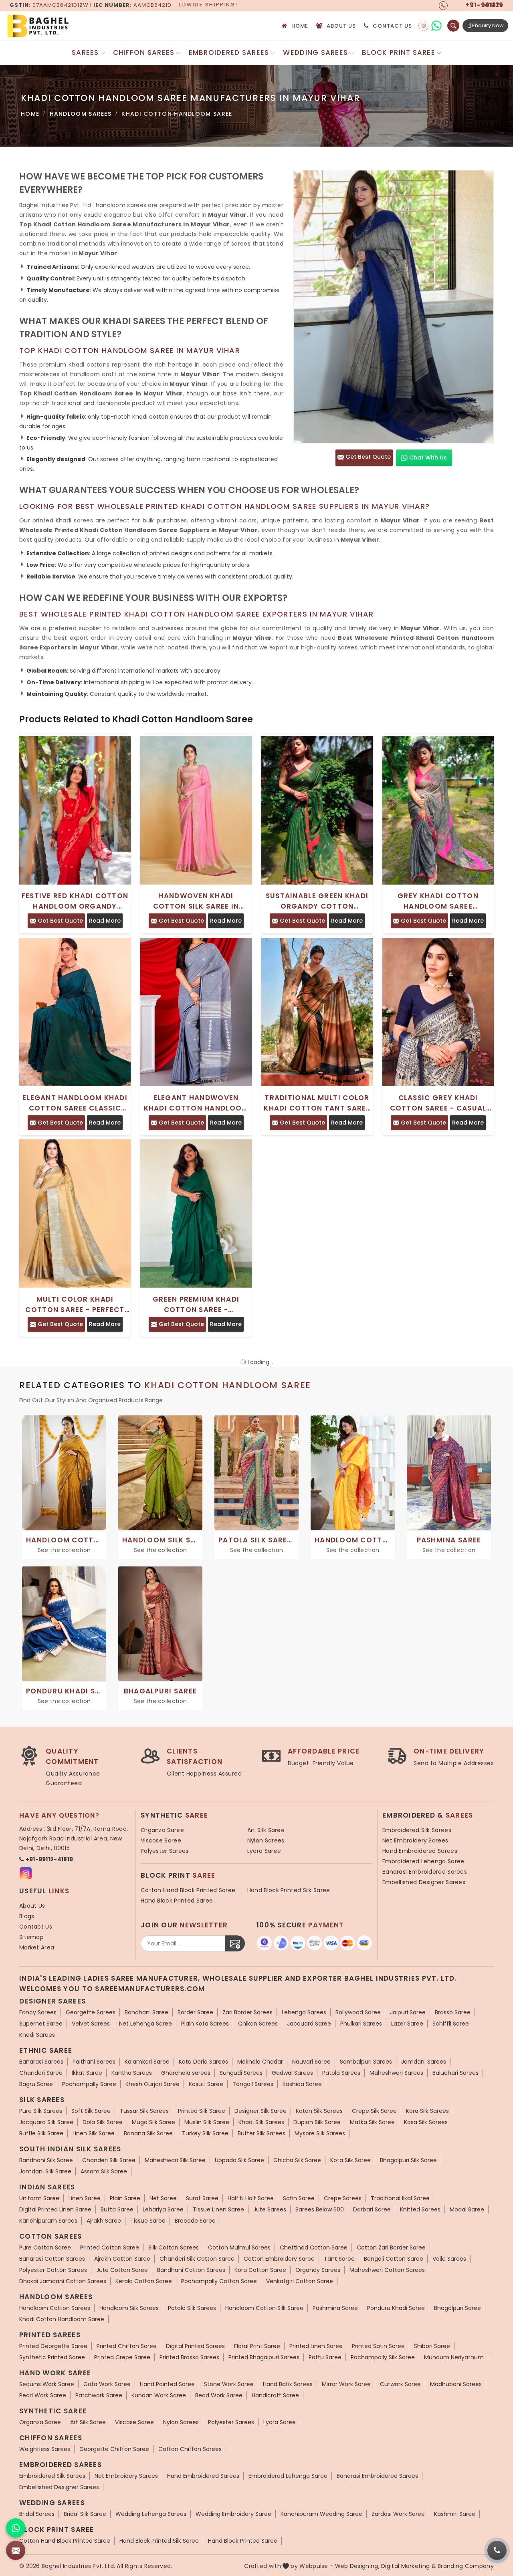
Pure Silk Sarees (41, 2111)
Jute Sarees (270, 2209)
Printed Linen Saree (316, 2346)
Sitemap (31, 1937)
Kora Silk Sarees (427, 2111)
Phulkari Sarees (361, 2024)
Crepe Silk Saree (374, 2111)
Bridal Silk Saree (85, 2514)
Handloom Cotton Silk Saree (264, 2308)
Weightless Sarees (45, 2449)
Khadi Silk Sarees (261, 2122)
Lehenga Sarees (304, 2012)
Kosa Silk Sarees (426, 2122)
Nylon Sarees (266, 1840)
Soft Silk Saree (91, 2111)
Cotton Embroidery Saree (279, 2259)
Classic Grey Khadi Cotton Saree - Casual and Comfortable (438, 1103)
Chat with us (427, 458)
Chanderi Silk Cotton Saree (197, 2259)
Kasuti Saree (206, 2084)
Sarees (85, 52)
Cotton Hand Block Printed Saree (188, 1890)
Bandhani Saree (146, 2012)
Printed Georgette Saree (53, 2346)
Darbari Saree (372, 2209)
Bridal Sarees (37, 2514)
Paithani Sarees (94, 2062)
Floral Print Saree (257, 2346)
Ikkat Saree (87, 2073)
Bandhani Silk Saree (46, 2160)
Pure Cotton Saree (45, 2247)
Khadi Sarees (37, 2035)
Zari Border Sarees (247, 2012)
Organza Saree (162, 1830)
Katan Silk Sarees (319, 2111)
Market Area (37, 1947)
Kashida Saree (302, 2084)
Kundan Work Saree (159, 2395)
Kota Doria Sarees (203, 2062)
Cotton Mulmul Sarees (239, 2247)
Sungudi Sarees (241, 2073)
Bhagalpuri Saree (457, 2308)
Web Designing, (357, 2566)
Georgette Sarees (91, 2012)
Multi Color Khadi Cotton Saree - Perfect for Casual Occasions (75, 1305)
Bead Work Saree (219, 2395)
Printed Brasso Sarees (189, 2357)
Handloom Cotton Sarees (55, 2308)
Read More (105, 921)
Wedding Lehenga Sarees (151, 2514)
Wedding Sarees (315, 52)
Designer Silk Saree (261, 2111)
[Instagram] (423, 26)
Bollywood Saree (358, 2012)
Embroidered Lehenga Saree (423, 1861)
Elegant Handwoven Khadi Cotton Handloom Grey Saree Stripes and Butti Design (196, 1103)
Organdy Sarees (318, 2270)
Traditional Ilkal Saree (400, 2198)
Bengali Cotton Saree (394, 2259)
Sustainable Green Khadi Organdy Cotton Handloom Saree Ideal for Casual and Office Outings (317, 901)
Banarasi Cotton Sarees (52, 2259)
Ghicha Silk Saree (297, 2160)
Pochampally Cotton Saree (219, 2281)
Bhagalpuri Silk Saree (408, 2160)
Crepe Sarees (343, 2198)
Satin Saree (299, 2198)
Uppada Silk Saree (239, 2160)
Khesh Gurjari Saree (152, 2084)
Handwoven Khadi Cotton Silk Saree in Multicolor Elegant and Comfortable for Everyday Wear (196, 901)
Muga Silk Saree (153, 2122)
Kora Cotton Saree (260, 2270)
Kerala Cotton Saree (144, 2281)
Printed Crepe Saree (122, 2357)
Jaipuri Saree (408, 2012)
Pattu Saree (325, 2357)
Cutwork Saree (400, 2384)
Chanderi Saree (41, 2073)
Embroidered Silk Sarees (417, 1830)
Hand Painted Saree (167, 2384)
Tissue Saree (148, 2221)
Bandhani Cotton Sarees (191, 2270)
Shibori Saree (432, 2346)
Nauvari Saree (311, 2062)
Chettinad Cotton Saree (314, 2247)
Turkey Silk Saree (205, 2133)
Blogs (27, 1916)
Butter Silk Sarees (262, 2133)
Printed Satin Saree (378, 2346)
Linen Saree (85, 2198)
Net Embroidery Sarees (415, 1840)
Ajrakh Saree (104, 2221)
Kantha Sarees (132, 2073)
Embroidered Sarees (229, 52)
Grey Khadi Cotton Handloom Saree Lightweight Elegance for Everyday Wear (438, 901)
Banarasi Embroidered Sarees (425, 1872)
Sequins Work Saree (47, 2384)
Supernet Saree (41, 2024)
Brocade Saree (195, 2221)
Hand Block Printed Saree (177, 1901)
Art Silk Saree (266, 1830)
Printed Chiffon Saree (127, 2346)
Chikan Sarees (258, 2024)
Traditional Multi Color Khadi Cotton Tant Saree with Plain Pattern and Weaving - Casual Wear (317, 1103)
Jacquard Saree (309, 2024)
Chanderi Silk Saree (109, 2160)
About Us (341, 26)
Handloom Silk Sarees (129, 2308)
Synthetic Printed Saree (52, 2357)
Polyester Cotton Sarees (53, 2270)
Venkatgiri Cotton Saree (300, 2281)
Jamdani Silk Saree (45, 2171)
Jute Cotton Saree (122, 2270)
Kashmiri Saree (455, 2514)
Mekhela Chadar (260, 2062)
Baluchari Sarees (455, 2073)
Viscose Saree (161, 1840)
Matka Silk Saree (372, 2122)
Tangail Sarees (253, 2084)
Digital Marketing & (409, 2566)
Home (300, 26)
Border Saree (195, 2012)
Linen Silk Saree (94, 2133)
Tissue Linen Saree (218, 2209)
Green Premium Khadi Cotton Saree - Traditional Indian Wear (196, 1305)
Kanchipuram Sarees (48, 2221)
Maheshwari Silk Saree (175, 2160)
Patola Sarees (341, 2073)
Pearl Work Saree (43, 2395)
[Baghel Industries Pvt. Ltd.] (72, 26)
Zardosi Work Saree (398, 2514)
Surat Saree (202, 2198)
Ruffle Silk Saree (41, 2133)
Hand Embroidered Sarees (420, 1851)
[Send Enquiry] (16, 2550)
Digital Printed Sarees (195, 2346)
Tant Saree (339, 2259)
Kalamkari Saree (147, 2062)
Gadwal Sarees (292, 2073)
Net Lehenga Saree (145, 2024)
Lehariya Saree (163, 2209)
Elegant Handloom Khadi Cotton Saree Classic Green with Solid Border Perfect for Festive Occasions (75, 1103)
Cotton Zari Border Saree (391, 2247)
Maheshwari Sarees (396, 2073)
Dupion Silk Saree (317, 2122)
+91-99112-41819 (49, 1859)
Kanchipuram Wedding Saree (321, 2514)
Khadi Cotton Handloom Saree (62, 2319)
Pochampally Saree (89, 2084)
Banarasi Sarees (41, 2062)
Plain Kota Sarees (205, 2024)
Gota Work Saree (107, 2384)
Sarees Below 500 (320, 2209)
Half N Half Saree (251, 2198)
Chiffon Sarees (144, 52)
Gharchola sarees (186, 2073)
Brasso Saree (453, 2012)
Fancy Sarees (38, 2012)
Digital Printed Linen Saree (55, 2209)
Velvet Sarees (91, 2024)
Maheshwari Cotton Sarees (387, 2270)
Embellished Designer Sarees (424, 1882)
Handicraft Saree (275, 2395)
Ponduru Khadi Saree (396, 2308)
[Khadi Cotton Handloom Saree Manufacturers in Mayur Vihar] (394, 307)
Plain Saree (125, 2198)
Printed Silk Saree (202, 2111)
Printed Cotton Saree (110, 2247)
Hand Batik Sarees (288, 2384)
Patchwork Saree (99, 2395)
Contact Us (392, 26)
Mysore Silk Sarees (320, 2133)
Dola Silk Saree (103, 2122)
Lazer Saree (407, 2024)
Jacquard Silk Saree (46, 2122)
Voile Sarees (449, 2259)
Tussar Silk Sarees (144, 2111)
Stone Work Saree (229, 2384)
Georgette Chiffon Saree (114, 2449)
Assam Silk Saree (104, 2171)
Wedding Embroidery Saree (233, 2514)
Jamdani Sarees (424, 2062)
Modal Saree (467, 2209)
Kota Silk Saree (350, 2160)
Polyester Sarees (165, 1851)
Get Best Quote (367, 457)
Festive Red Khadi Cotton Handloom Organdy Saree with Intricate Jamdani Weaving (75, 901)
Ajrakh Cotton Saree (122, 2259)
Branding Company (466, 2566)
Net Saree (163, 2198)
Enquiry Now (487, 25)
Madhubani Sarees (456, 2384)
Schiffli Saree (451, 2024)
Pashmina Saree (335, 2308)
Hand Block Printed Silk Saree (289, 1890)
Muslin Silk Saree (207, 2122)
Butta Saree (117, 2209)
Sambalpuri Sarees (366, 2062)
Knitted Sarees (420, 2209)
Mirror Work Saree (346, 2384)
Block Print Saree (399, 52)
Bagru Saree (36, 2084)
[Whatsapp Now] (16, 2528)
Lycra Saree (264, 1851)
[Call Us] (497, 2550)
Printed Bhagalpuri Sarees (264, 2357)
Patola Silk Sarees (192, 2308)
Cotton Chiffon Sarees (190, 2449)
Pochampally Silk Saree (383, 2357)
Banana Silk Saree (148, 2133)
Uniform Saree (39, 2198)
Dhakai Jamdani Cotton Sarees (63, 2281)
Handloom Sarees (81, 114)
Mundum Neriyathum (454, 2357)
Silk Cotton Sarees (174, 2247)
